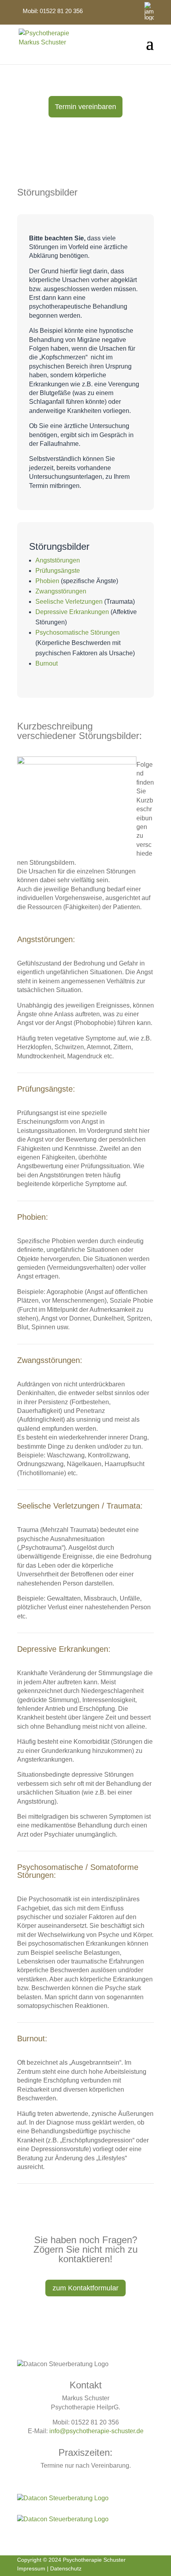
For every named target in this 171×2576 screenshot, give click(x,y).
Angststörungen (58, 560)
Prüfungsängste (58, 571)
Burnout (47, 663)
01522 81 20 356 (61, 11)
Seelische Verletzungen (69, 602)
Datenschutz (66, 2568)
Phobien (47, 581)
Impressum (31, 2568)
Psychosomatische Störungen (78, 632)
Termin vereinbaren (85, 107)
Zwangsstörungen (61, 591)
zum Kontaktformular (85, 2288)
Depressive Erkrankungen (72, 612)
